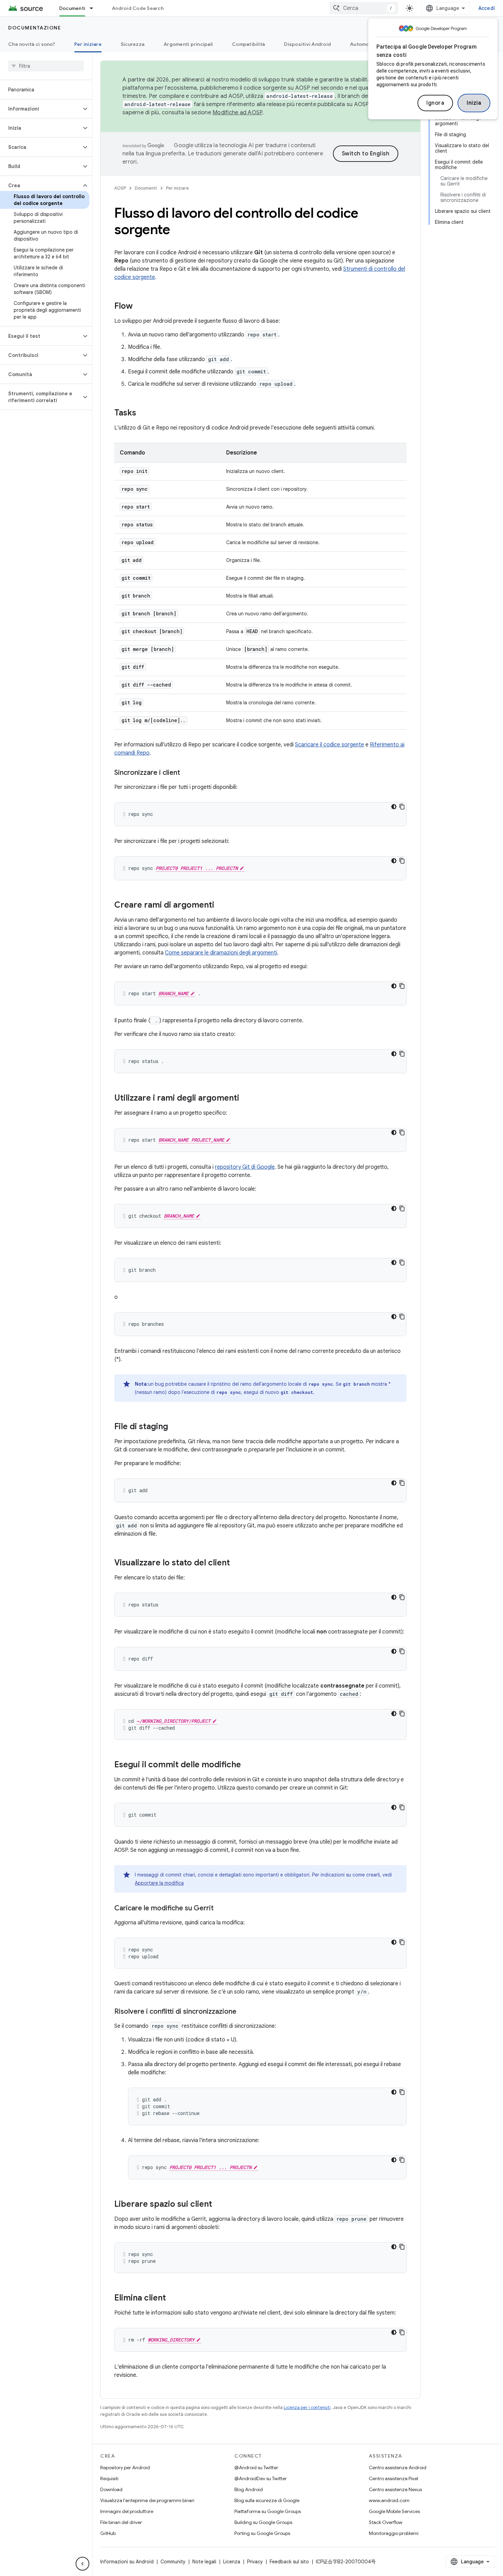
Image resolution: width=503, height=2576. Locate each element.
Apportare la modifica (159, 1883)
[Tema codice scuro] (394, 807)
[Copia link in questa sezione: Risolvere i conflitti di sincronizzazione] (243, 2012)
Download (111, 2489)
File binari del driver (121, 2522)
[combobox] (364, 8)
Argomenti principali (188, 44)
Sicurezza (133, 44)
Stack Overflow (386, 2522)
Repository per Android (125, 2468)
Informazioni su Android (127, 2562)
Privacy (255, 2562)
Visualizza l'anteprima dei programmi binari (147, 2500)
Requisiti (109, 2478)
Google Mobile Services (394, 2511)
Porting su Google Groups (262, 2533)
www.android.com (389, 2500)
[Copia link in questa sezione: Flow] (140, 307)
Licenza (232, 2562)
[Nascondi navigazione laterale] (82, 2564)
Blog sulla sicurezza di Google (267, 2500)
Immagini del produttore (127, 2511)
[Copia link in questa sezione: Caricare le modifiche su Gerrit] (220, 1909)
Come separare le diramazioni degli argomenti (221, 953)
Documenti (72, 8)
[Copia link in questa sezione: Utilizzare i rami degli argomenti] (246, 1099)
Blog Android (249, 2489)
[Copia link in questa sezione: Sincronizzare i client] (187, 773)
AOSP (120, 188)
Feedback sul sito (289, 2562)
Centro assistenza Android (398, 2468)
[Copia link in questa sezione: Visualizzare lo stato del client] (237, 1563)
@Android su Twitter (256, 2468)
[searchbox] (46, 66)
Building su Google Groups (263, 2522)
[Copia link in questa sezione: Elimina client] (173, 2298)
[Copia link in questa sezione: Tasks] (143, 413)
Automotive (364, 44)
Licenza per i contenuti (307, 2407)
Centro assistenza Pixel (394, 2478)
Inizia (474, 103)
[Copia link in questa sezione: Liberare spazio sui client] (219, 2205)
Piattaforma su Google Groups (268, 2511)
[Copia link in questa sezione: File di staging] (175, 1427)
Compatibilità (248, 44)
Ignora (435, 103)
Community (173, 2562)
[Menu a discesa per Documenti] (94, 8)
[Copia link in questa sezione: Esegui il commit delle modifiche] (248, 1765)
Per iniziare (88, 44)
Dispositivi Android (307, 44)
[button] (41, 109)
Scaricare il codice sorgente (330, 745)
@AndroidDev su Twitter (261, 2478)
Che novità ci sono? (32, 44)
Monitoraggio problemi (394, 2533)
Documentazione (35, 28)
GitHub (108, 2533)
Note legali (204, 2562)
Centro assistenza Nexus (395, 2489)
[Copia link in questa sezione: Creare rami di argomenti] (221, 906)
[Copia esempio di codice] (402, 807)
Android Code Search (138, 8)
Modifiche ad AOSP (237, 113)
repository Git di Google (245, 1167)
